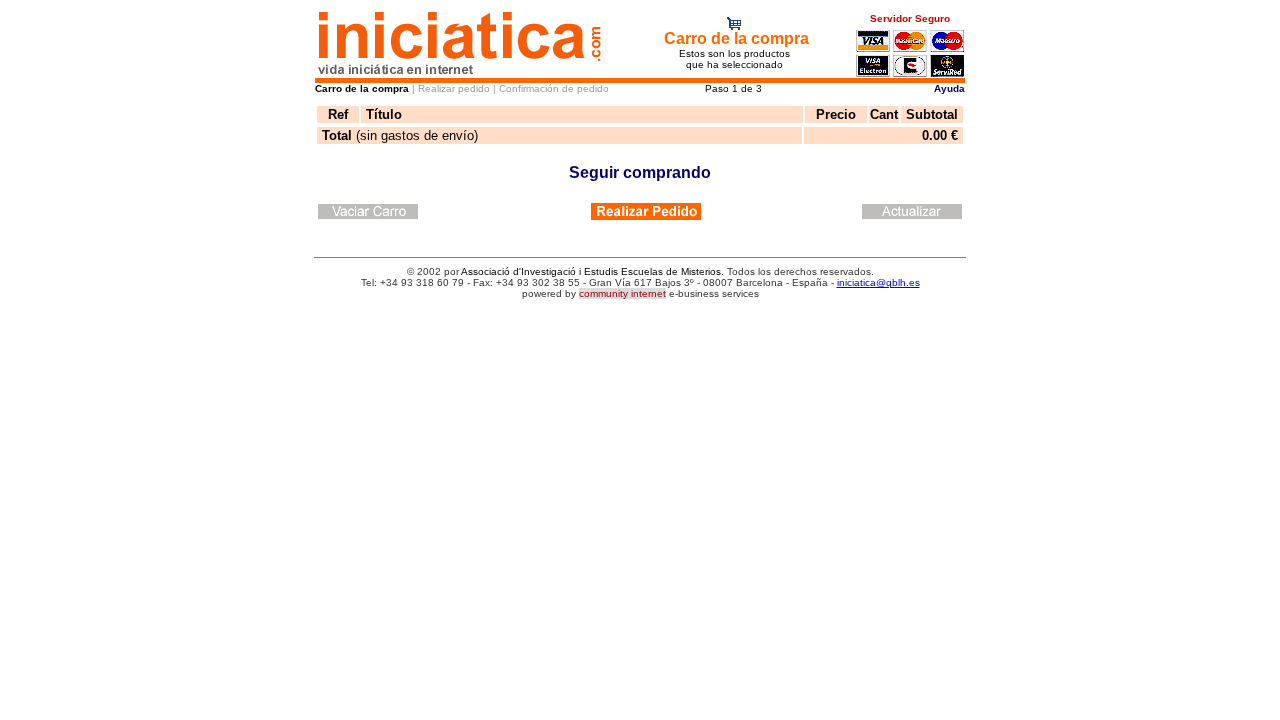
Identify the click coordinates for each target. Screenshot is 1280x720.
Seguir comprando (640, 172)
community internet (622, 293)
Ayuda (949, 88)
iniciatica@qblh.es (878, 282)
